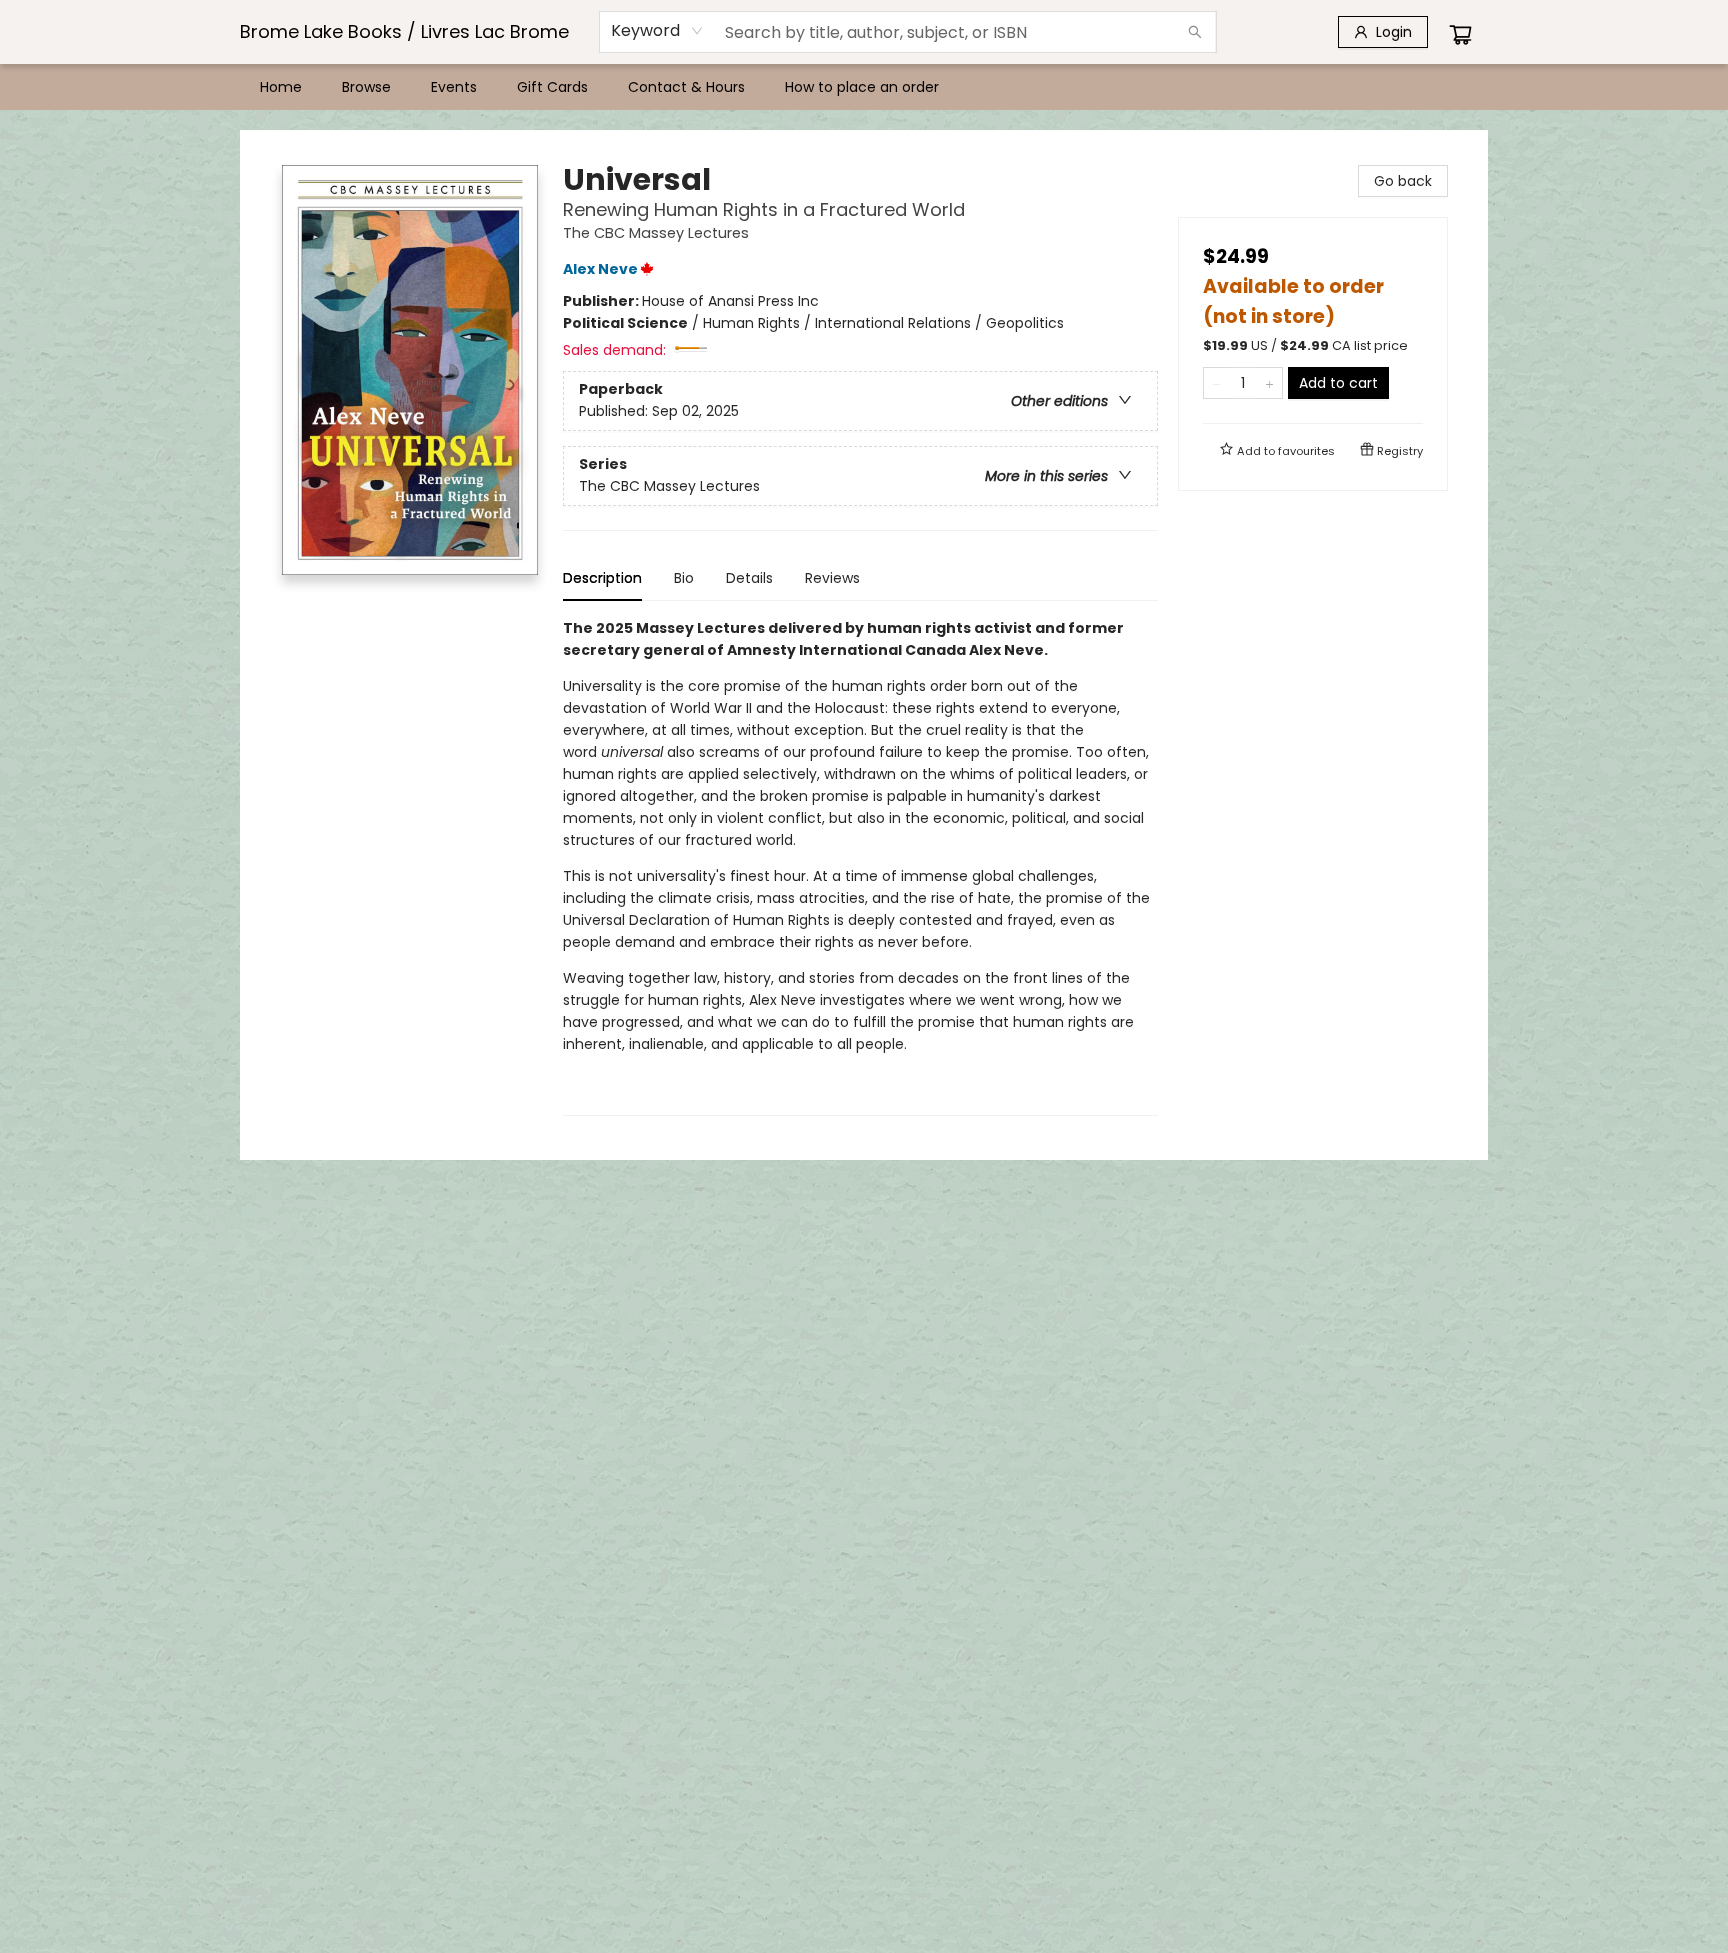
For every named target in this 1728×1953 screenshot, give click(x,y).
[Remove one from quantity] (1216, 383)
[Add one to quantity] (1269, 383)
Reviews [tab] (832, 578)
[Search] (1195, 32)
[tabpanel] (860, 866)
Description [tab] (602, 578)
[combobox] (657, 31)
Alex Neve (600, 269)
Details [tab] (749, 578)
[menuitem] (281, 87)
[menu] (864, 87)
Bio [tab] (684, 578)
